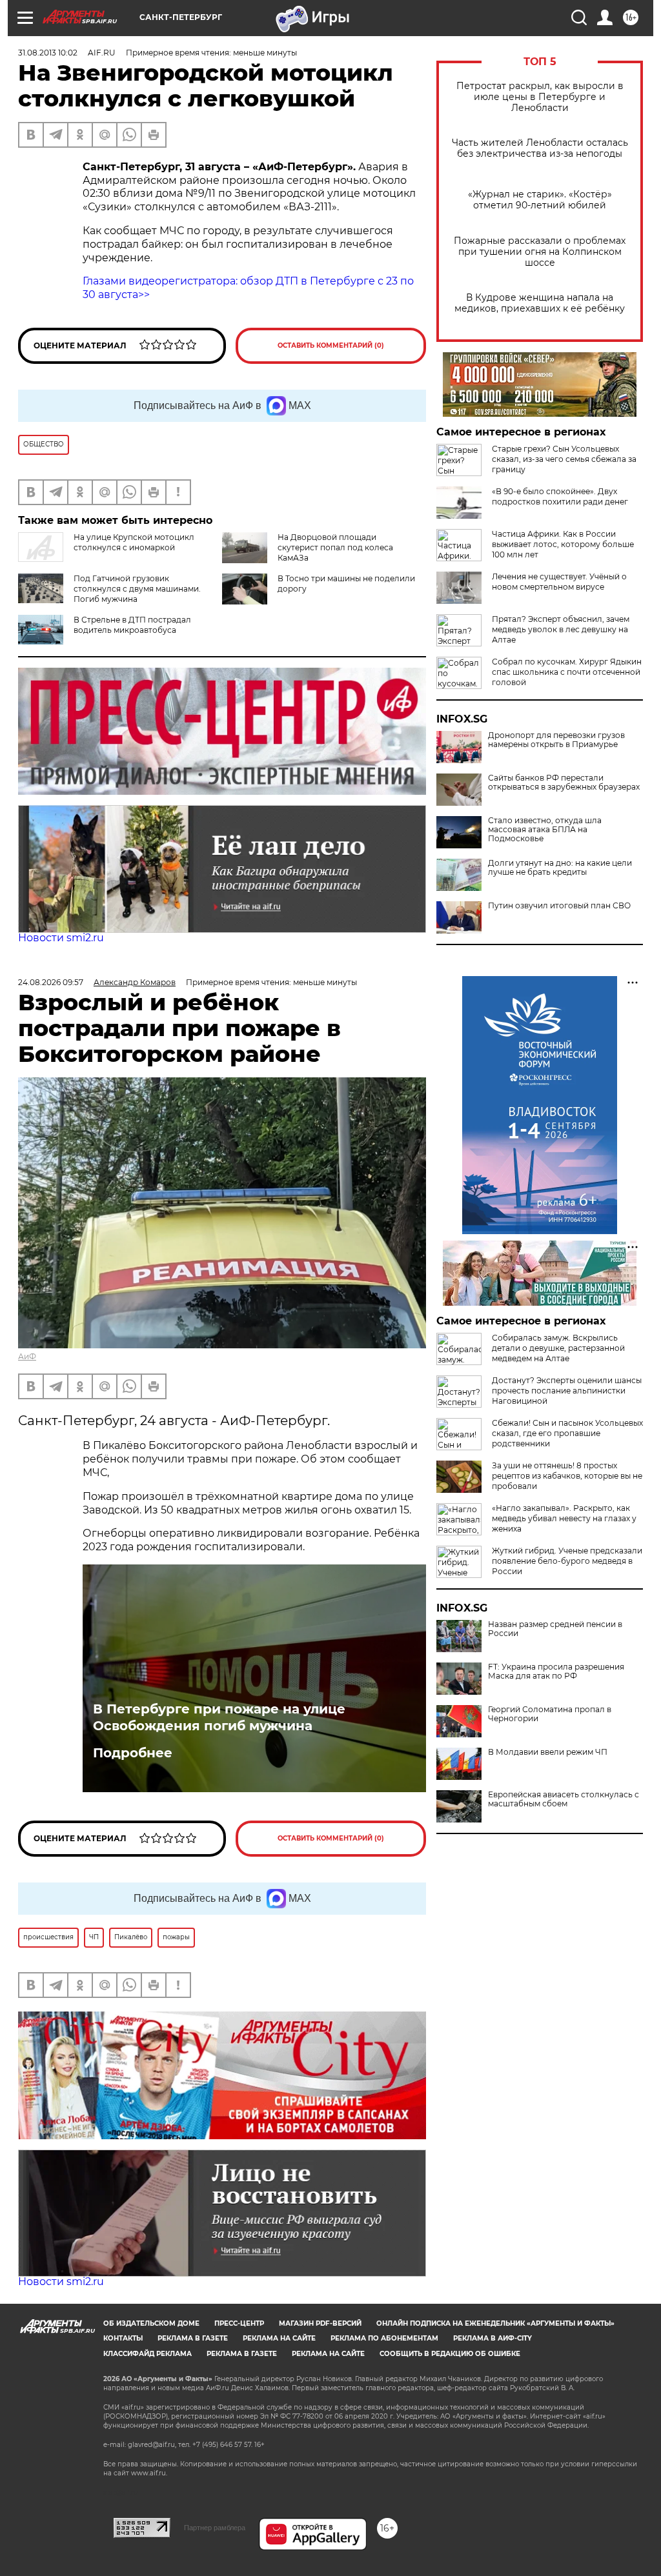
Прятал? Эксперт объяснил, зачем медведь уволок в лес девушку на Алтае (561, 629)
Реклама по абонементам (384, 2338)
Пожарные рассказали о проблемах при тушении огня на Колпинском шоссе (540, 252)
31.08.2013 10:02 (48, 53)
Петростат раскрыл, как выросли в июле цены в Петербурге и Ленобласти (540, 97)
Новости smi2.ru (61, 938)
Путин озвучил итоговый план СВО (559, 906)
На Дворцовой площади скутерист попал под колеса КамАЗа (335, 547)
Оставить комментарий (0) (331, 345)
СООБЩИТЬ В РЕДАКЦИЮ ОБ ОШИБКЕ (450, 2354)
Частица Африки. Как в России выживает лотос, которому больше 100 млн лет (563, 544)
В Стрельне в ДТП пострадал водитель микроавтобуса (132, 625)
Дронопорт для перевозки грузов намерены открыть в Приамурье (556, 740)
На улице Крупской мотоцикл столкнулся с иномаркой (134, 542)
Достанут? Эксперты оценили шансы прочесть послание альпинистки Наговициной (567, 1391)
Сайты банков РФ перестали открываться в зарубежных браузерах (564, 783)
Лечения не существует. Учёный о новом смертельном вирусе (559, 582)
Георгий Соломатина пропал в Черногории (550, 1714)
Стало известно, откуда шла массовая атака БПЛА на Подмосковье (545, 830)
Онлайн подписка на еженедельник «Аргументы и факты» (495, 2323)
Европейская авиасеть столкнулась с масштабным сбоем (564, 1799)
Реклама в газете (193, 2338)
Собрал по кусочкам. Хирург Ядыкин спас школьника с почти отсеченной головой (567, 672)
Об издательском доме (151, 2323)
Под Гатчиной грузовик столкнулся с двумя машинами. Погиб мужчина (137, 589)
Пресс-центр (239, 2323)
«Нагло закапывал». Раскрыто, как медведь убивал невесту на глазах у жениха (564, 1518)
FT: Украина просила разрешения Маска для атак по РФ (556, 1672)
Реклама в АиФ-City (493, 2338)
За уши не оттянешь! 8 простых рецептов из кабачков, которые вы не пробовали (567, 1476)
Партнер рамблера (215, 2528)
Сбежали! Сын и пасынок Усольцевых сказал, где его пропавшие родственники (567, 1433)
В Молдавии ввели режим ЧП (548, 1752)
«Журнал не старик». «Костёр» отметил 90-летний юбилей (540, 200)
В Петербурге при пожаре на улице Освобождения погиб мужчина (219, 1717)
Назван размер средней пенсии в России (555, 1629)
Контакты (123, 2338)
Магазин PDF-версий (320, 2323)
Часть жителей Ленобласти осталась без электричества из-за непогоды (540, 148)
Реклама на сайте (279, 2338)
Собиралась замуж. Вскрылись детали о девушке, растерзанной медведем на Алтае (558, 1348)
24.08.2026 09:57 (51, 982)
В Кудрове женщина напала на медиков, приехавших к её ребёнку (540, 303)
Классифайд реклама (147, 2354)
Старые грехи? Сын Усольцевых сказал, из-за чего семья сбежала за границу (564, 459)
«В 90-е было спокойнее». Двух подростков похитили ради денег (560, 496)
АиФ (27, 1356)
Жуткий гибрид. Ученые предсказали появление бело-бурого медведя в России (567, 1561)
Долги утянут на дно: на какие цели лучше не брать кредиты (560, 868)
